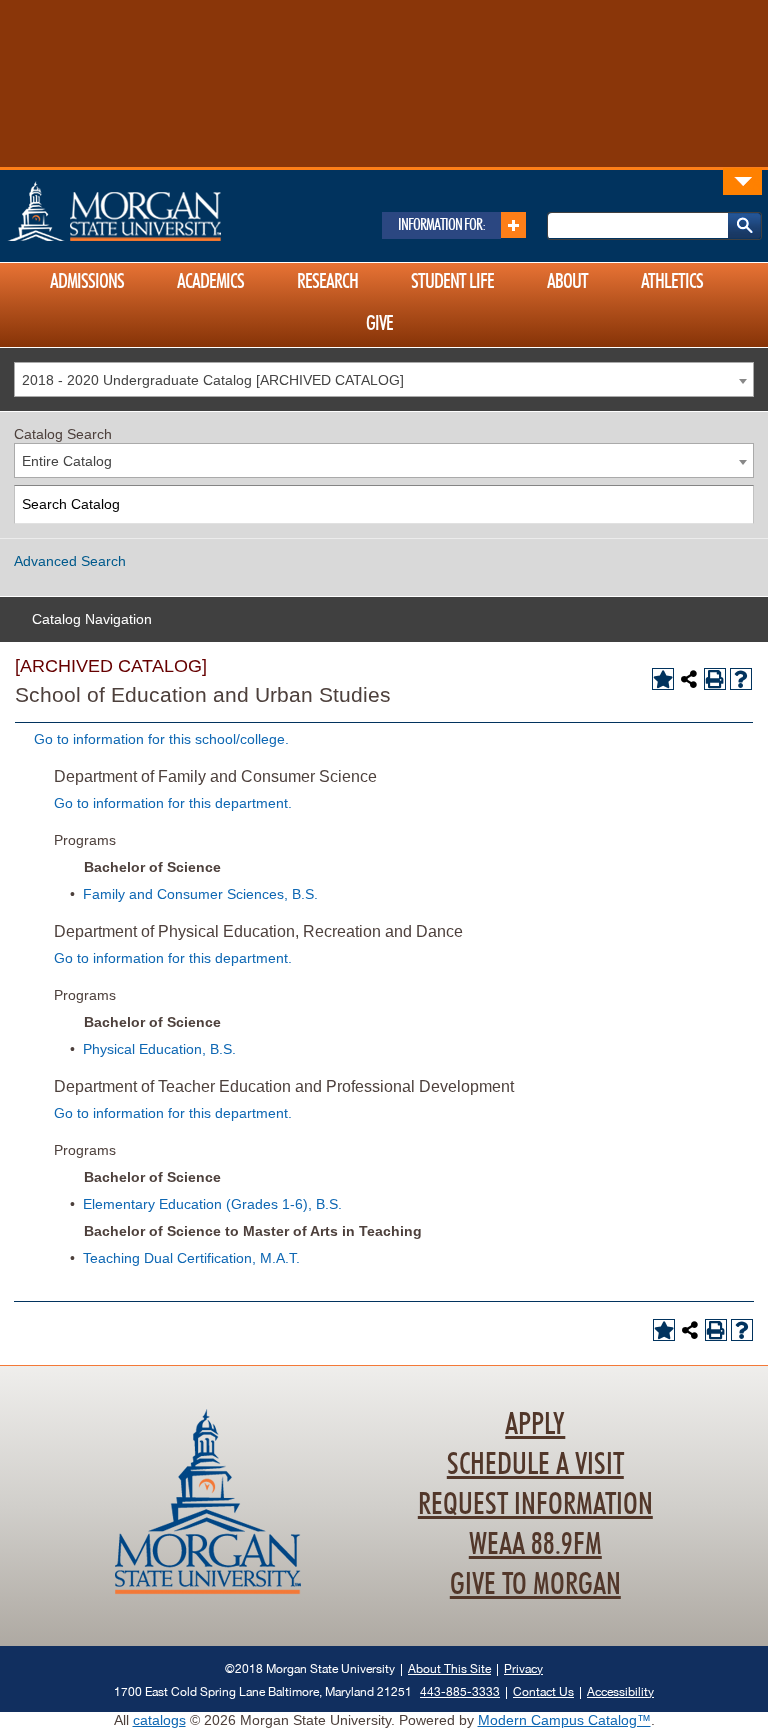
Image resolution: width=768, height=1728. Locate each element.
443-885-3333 (460, 1691)
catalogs (159, 1720)
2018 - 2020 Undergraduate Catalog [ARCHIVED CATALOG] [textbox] (213, 380)
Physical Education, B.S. (159, 1049)
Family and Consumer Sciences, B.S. (200, 894)
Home (157, 211)
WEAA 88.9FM (535, 1545)
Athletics (672, 282)
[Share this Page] (689, 679)
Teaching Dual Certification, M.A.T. (191, 1258)
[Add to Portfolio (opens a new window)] (663, 679)
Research (327, 282)
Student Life (452, 282)
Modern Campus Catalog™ (564, 1720)
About (567, 282)
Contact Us (543, 1691)
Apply (535, 1425)
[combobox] (384, 379)
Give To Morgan (535, 1585)
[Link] (742, 181)
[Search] (735, 504)
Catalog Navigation (92, 619)
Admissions (87, 282)
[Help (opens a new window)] (741, 679)
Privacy (523, 1668)
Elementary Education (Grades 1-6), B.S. (212, 1204)
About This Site (449, 1668)
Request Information (535, 1505)
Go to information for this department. (173, 803)
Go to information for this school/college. (161, 739)
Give (379, 324)
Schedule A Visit (535, 1465)
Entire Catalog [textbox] (67, 461)
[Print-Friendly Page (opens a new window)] (715, 679)
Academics (210, 282)
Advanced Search (70, 561)
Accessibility (620, 1691)
